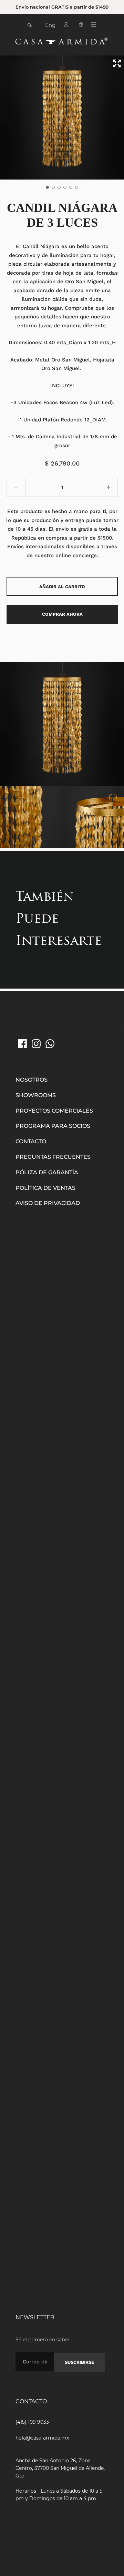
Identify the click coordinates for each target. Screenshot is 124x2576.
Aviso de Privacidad (48, 1203)
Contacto (31, 1141)
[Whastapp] (50, 1044)
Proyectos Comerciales (54, 1111)
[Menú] (96, 26)
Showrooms (36, 1095)
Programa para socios (53, 1126)
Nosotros (32, 1080)
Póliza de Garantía (47, 1172)
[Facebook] (22, 1044)
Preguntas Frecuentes (53, 1157)
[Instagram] (36, 1044)
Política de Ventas (45, 1188)
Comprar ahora (62, 614)
